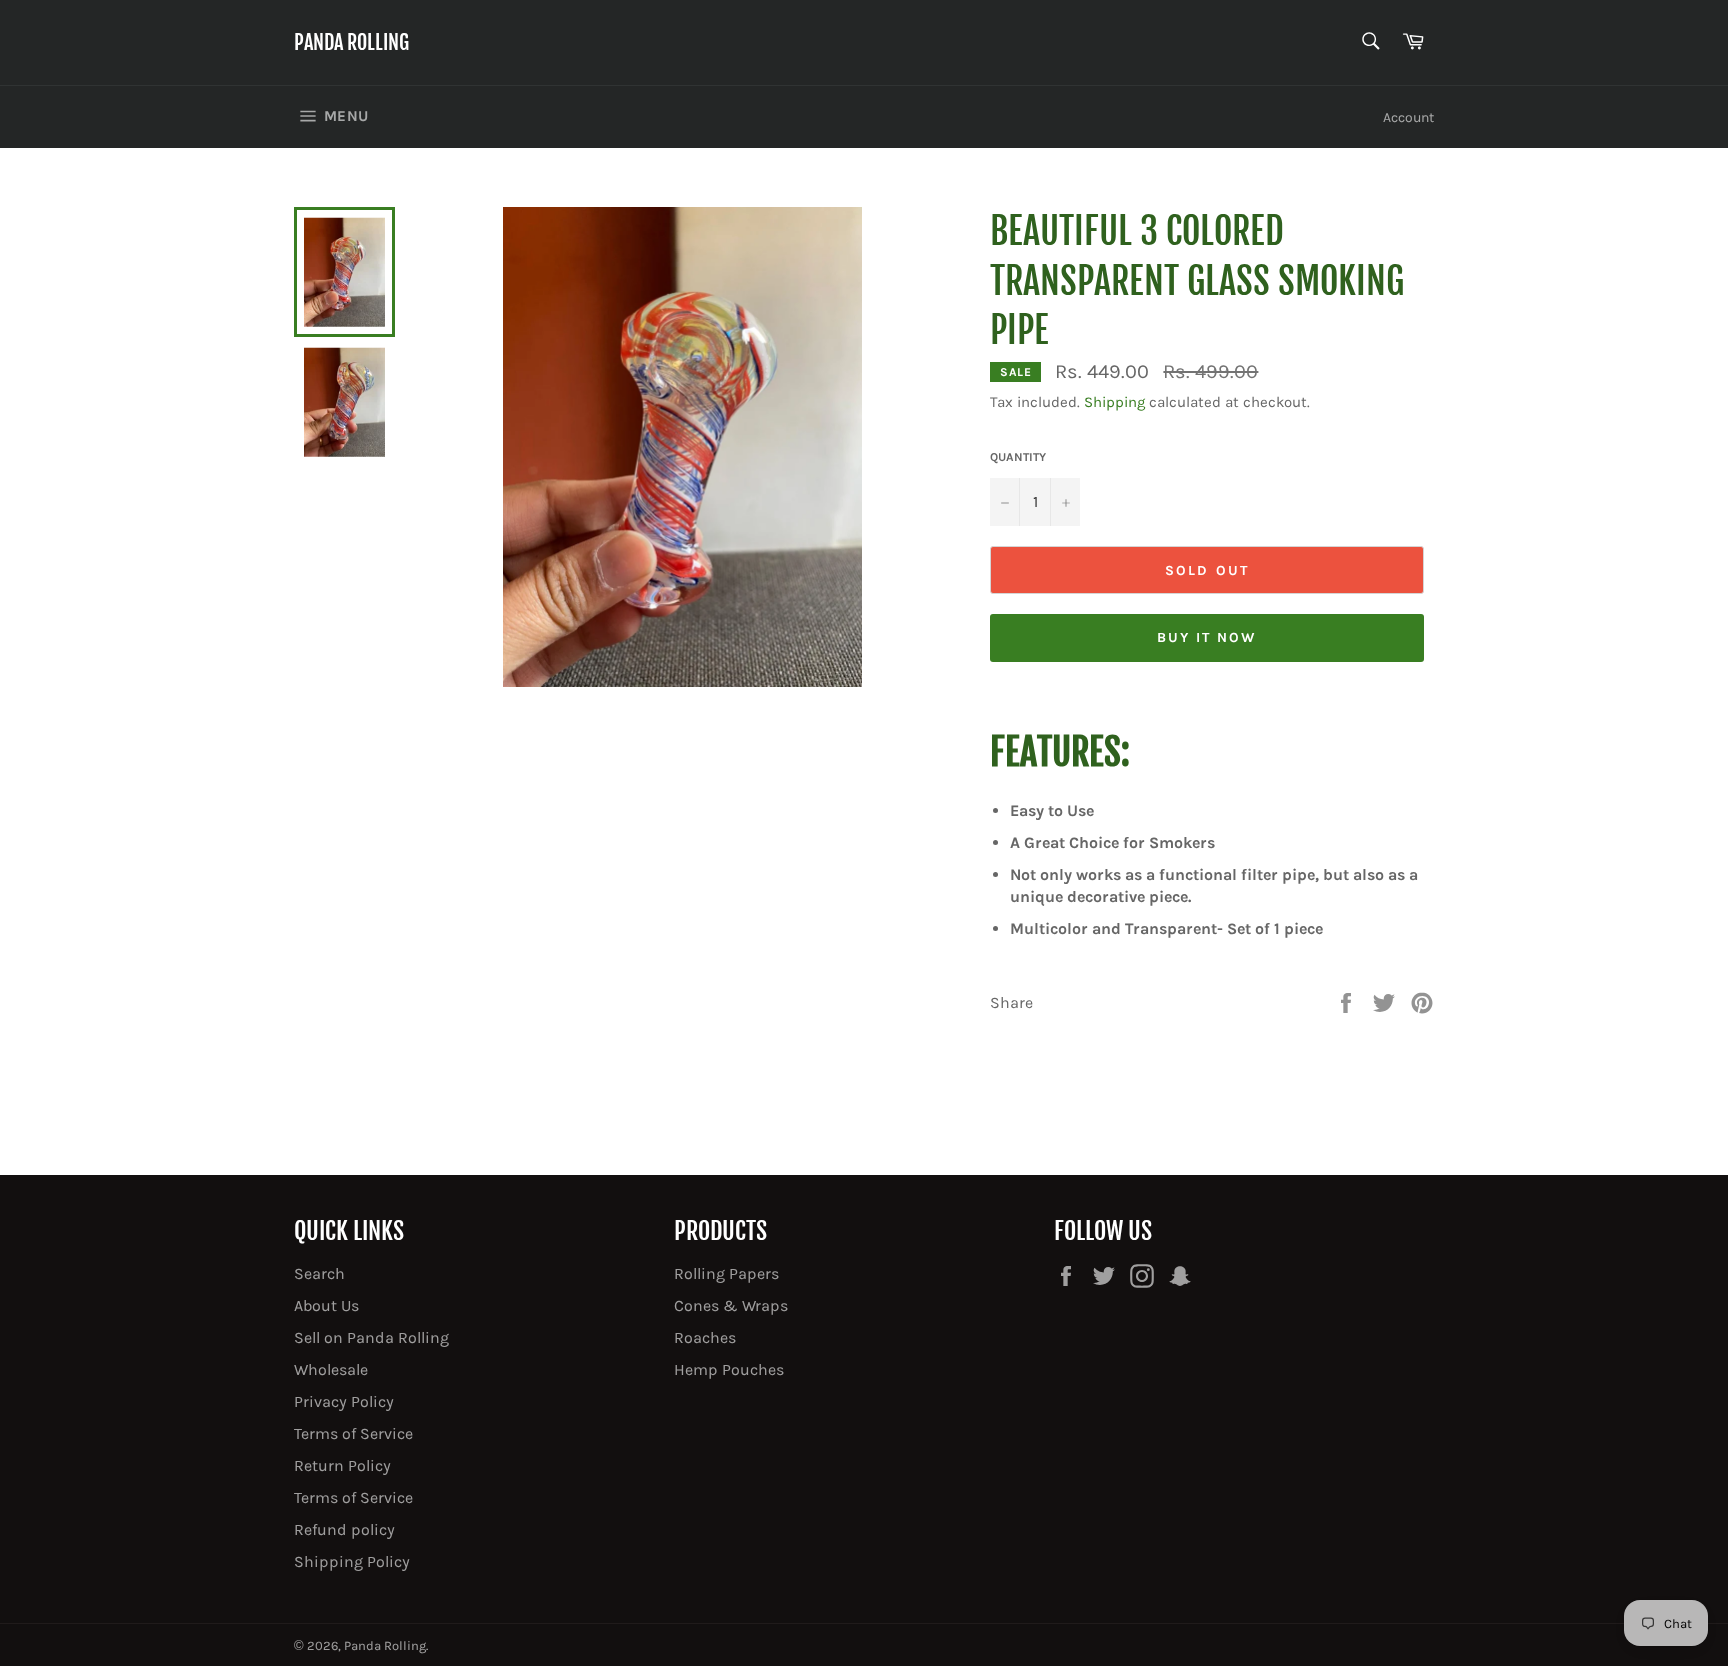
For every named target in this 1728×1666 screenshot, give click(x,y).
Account (1408, 117)
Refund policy (344, 1529)
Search (319, 1273)
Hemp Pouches (729, 1369)
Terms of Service (353, 1433)
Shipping (1114, 402)
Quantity (1018, 457)
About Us (326, 1305)
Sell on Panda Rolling (371, 1337)
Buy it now (1207, 637)
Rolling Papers (726, 1273)
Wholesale (331, 1369)
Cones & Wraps (731, 1305)
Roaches (705, 1337)
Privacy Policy (344, 1401)
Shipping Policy (352, 1561)
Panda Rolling (351, 42)
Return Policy (342, 1465)
